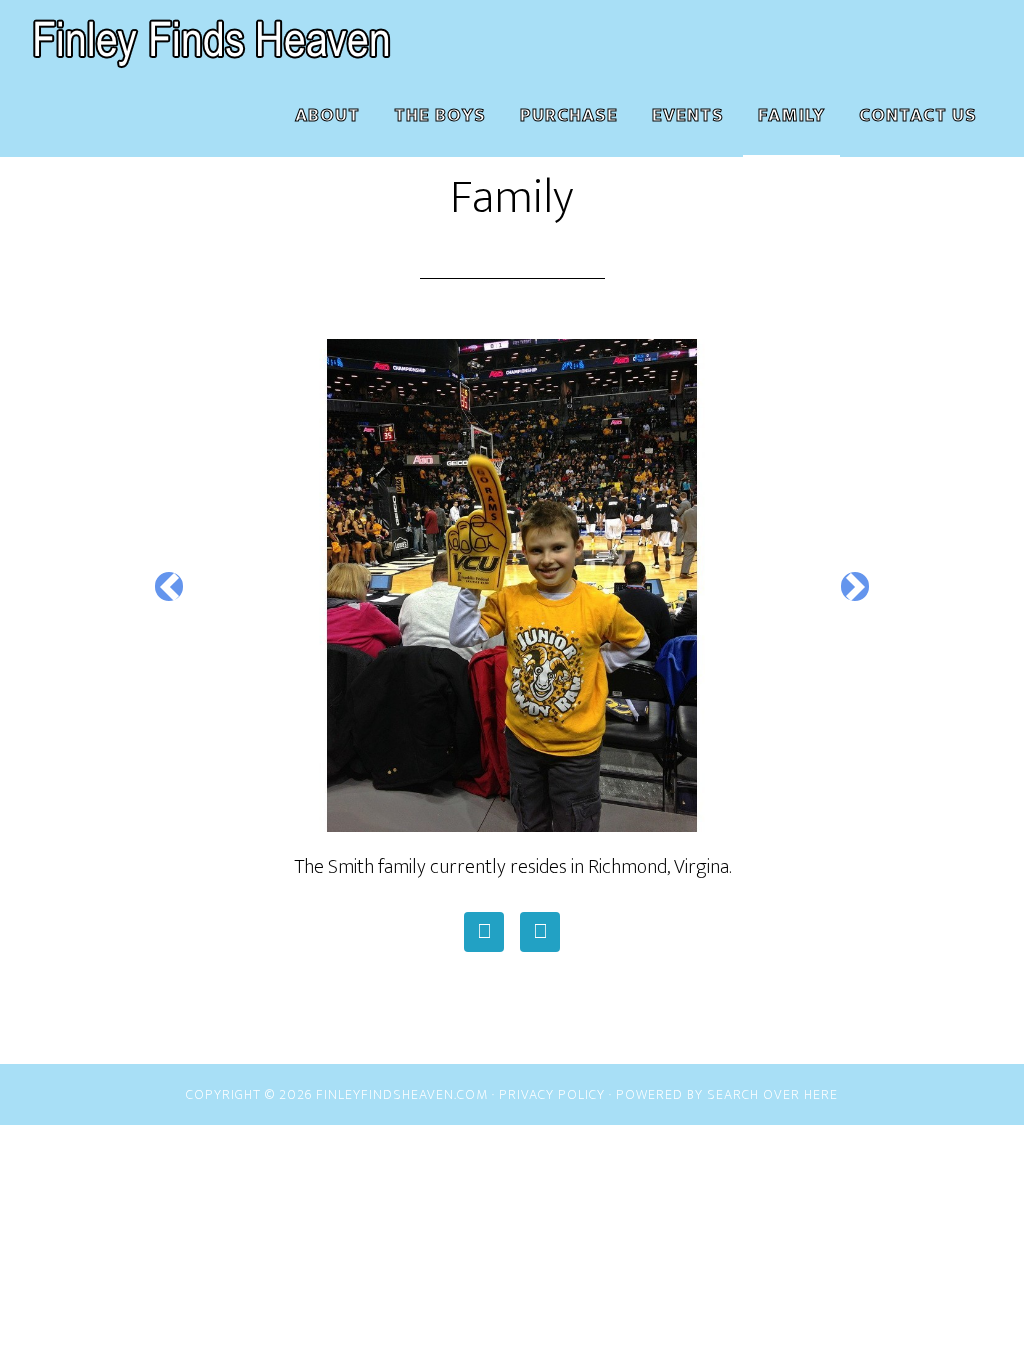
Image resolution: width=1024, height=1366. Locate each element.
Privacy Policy (552, 1094)
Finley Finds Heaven (212, 38)
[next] (855, 586)
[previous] (169, 586)
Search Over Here (772, 1094)
